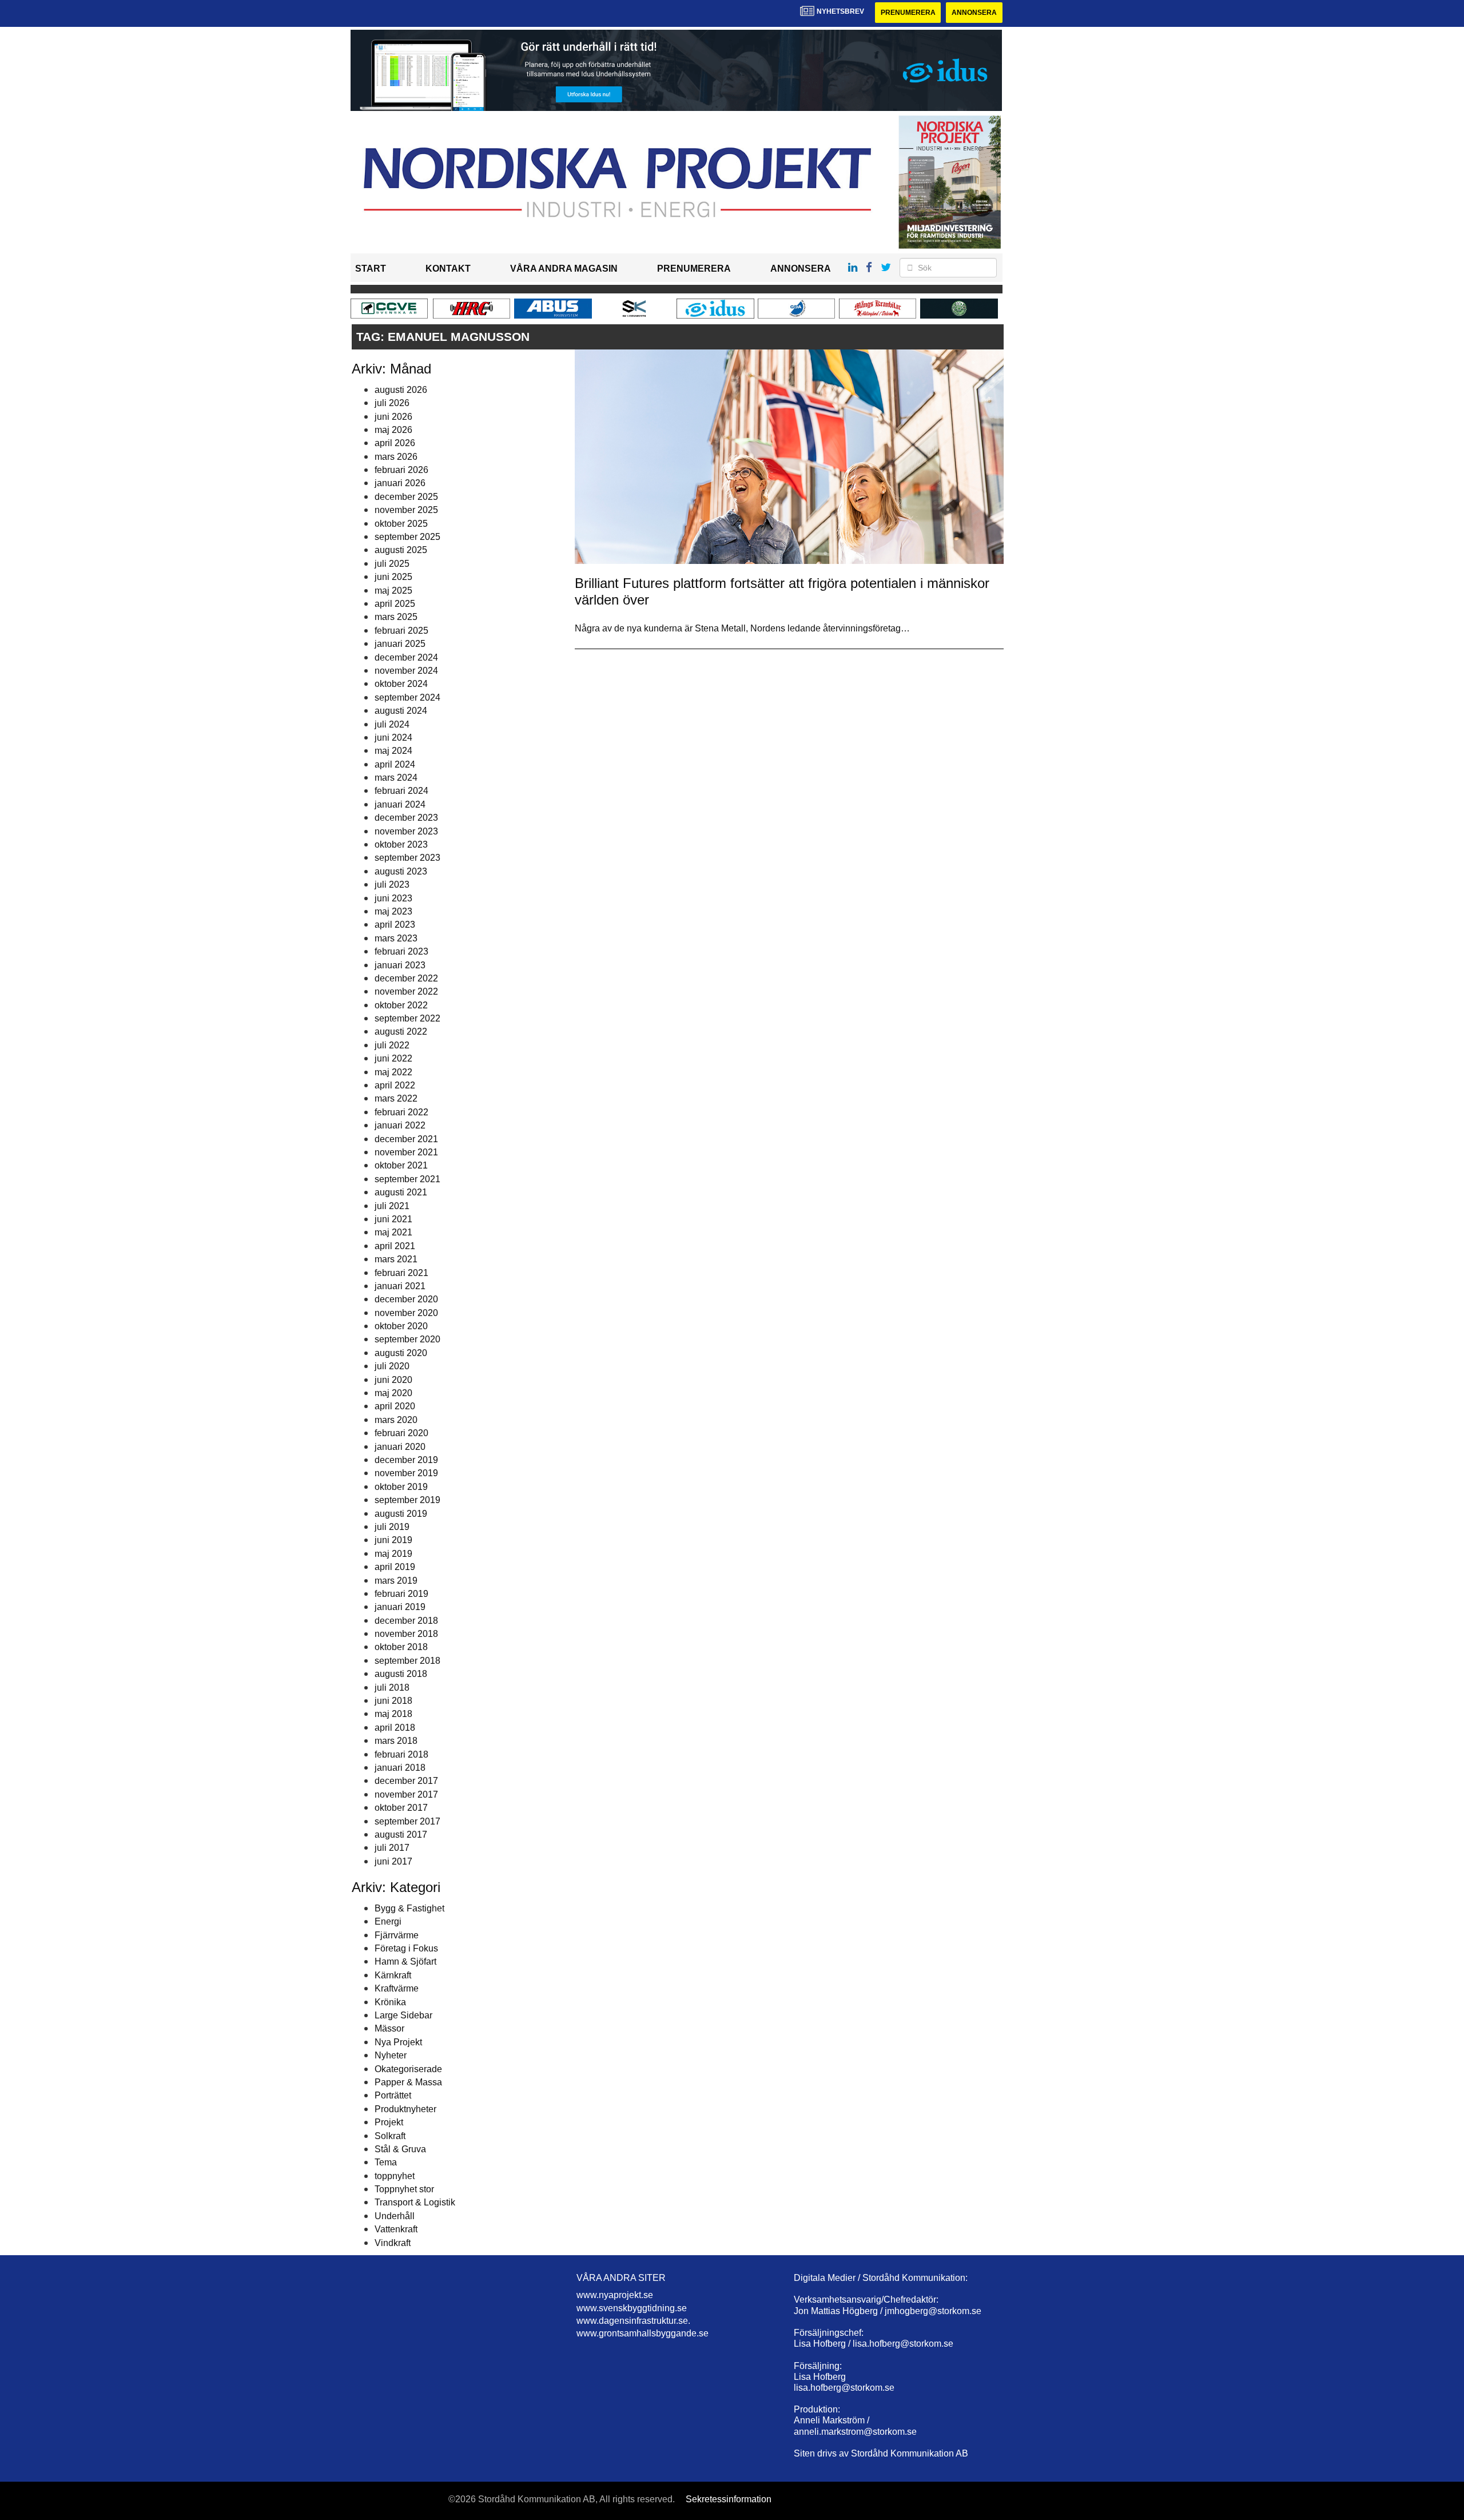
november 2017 (406, 1794)
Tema (386, 2162)
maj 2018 (393, 1714)
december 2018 (406, 1621)
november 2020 (406, 1313)
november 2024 (406, 671)
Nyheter (391, 2055)
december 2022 (406, 978)
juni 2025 (393, 577)
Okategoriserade (408, 2069)
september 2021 (407, 1179)
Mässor (389, 2028)
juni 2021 (393, 1219)
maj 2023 (393, 911)
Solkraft (390, 2136)
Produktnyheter (405, 2109)
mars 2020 (396, 1420)
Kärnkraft (393, 1975)
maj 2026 (393, 430)
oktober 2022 (401, 1005)
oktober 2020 (401, 1326)
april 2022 (395, 1085)
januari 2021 (400, 1286)
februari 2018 (401, 1754)
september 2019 (407, 1500)
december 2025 (406, 497)
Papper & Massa (408, 2082)
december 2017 (406, 1781)
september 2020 (407, 1339)
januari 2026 (400, 483)
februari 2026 (401, 470)
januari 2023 (400, 965)
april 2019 (395, 1567)
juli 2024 (392, 724)
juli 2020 (392, 1366)
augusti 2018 (401, 1674)
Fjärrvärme (397, 1935)
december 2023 (406, 818)
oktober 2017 (401, 1808)
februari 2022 (401, 1112)
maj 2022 (393, 1072)
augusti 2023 (401, 871)
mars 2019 (396, 1581)
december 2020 (406, 1299)
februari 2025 (401, 631)
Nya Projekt (398, 2042)
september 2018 (407, 1661)
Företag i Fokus (406, 1948)
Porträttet (393, 2095)
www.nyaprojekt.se (615, 2295)
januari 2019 (400, 1607)
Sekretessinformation (729, 2499)
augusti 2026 (401, 390)
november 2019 (406, 1473)
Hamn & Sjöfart (405, 1961)
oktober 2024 (401, 684)
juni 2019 (393, 1540)
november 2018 (406, 1634)
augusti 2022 (401, 1032)
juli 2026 (392, 403)
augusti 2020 (401, 1353)
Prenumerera (908, 13)
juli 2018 (392, 1688)
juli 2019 (392, 1527)
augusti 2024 (401, 711)
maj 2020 (393, 1393)
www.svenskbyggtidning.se (632, 2308)
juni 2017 (393, 1861)
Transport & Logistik (415, 2202)
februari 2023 (401, 951)
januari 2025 (400, 644)
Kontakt (448, 269)
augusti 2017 (401, 1835)
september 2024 (407, 697)
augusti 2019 (401, 1514)
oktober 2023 (401, 844)
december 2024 (406, 657)
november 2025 (406, 510)
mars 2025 (396, 617)
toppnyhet (395, 2176)
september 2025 (407, 537)
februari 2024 (401, 791)
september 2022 (407, 1018)
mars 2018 (396, 1741)
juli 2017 (392, 1848)
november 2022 (406, 991)
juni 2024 (393, 738)
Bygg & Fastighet (409, 1908)
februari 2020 (401, 1433)
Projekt (389, 2122)
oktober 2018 (401, 1647)
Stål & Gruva (400, 2149)
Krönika (390, 2002)
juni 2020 (393, 1380)
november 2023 (406, 831)
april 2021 (395, 1246)
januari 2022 (400, 1125)
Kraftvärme (397, 1988)
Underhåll (395, 2216)
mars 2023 (396, 938)
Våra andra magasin (564, 269)
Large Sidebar (403, 2015)
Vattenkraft (396, 2229)
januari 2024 (400, 804)
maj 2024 (393, 751)
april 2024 (395, 764)
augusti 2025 (401, 550)
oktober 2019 (401, 1487)
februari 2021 (401, 1273)
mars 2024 (396, 778)
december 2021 (406, 1139)
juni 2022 (393, 1058)
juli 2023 (392, 885)
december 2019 (406, 1460)
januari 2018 (400, 1768)
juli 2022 (392, 1045)
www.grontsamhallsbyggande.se (643, 2333)
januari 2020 (400, 1447)
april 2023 (395, 925)
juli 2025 (392, 564)
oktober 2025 (401, 524)
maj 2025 (393, 591)
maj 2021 (393, 1232)
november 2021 (406, 1152)
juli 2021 (392, 1206)
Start (371, 269)
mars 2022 (396, 1098)
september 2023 (407, 858)
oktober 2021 (401, 1165)
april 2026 (395, 443)
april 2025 (395, 604)
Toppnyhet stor (404, 2189)
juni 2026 (393, 417)
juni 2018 (393, 1701)
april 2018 (395, 1728)
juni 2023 (393, 898)
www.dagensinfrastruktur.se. (633, 2321)
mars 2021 (396, 1259)
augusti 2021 (401, 1192)
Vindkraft (393, 2243)
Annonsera (974, 13)
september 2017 (407, 1821)
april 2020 (395, 1406)
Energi (388, 1921)
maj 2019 (393, 1554)
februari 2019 (401, 1594)
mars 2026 (396, 457)
